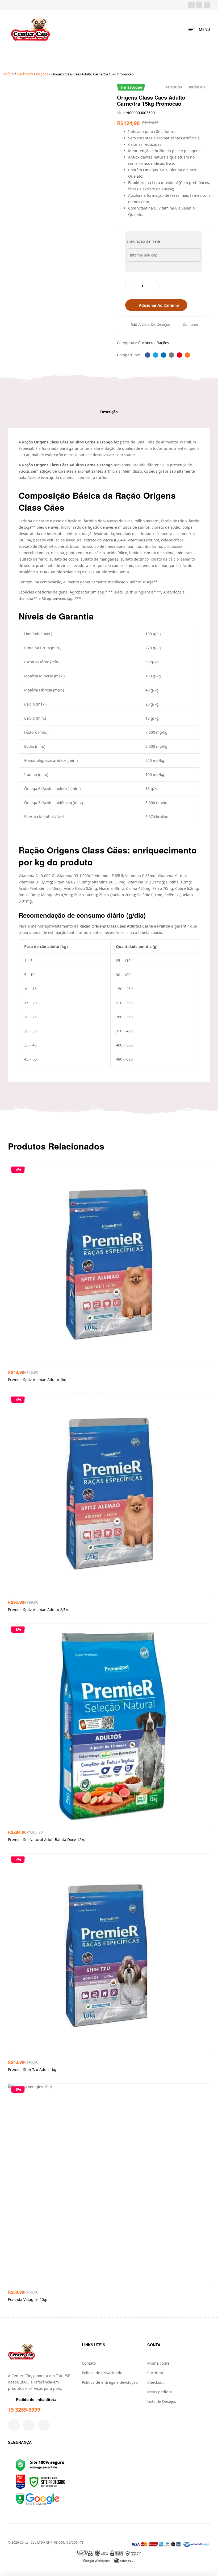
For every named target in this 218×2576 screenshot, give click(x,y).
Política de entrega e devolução (110, 2382)
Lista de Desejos (162, 2401)
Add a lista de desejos (150, 324)
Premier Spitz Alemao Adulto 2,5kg (39, 1610)
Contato (89, 2363)
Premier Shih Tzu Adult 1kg (32, 2069)
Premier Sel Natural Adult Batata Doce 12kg (47, 1840)
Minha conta (158, 2363)
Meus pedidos (160, 2392)
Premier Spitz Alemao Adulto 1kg (37, 1380)
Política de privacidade (102, 2373)
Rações (42, 74)
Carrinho (155, 2373)
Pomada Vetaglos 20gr (28, 2299)
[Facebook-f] (14, 2425)
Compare (190, 324)
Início (9, 74)
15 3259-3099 (24, 2410)
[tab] (109, 412)
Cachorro (25, 74)
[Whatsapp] (207, 5)
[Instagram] (199, 5)
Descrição (109, 412)
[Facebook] (191, 5)
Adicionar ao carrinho (159, 305)
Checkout (156, 2382)
